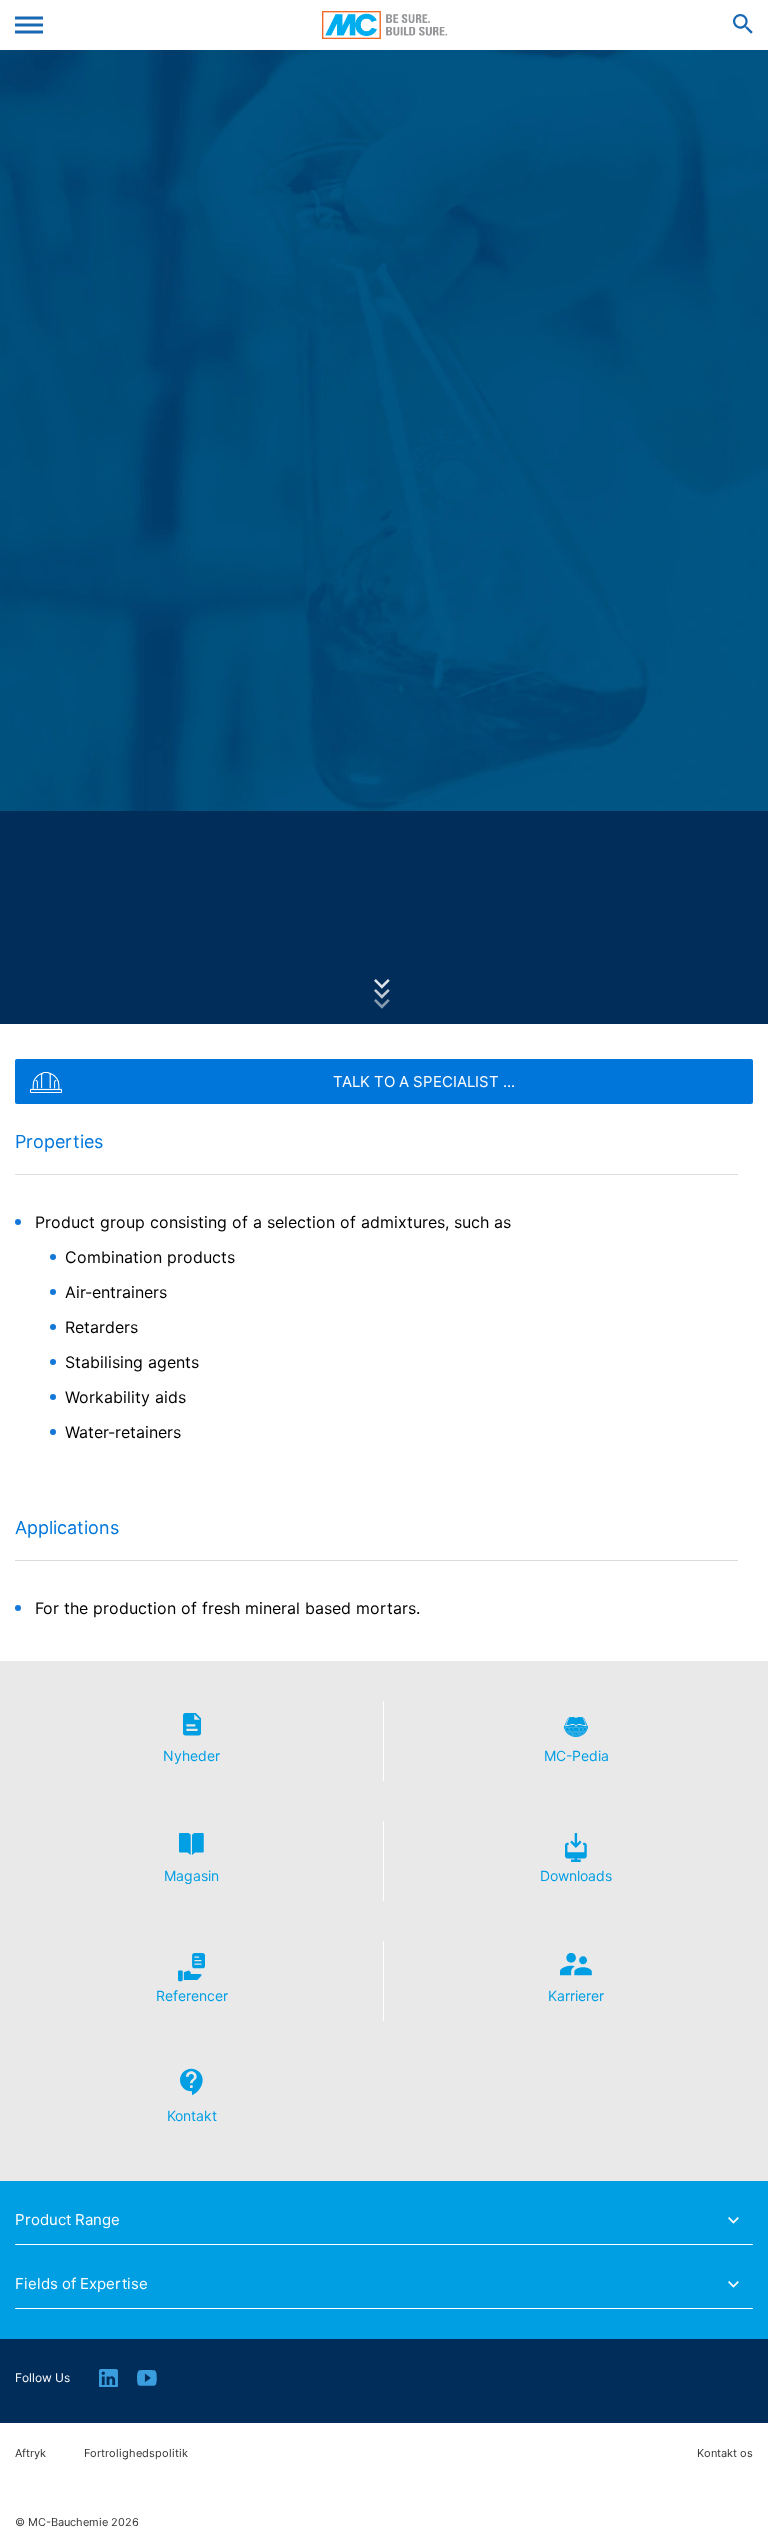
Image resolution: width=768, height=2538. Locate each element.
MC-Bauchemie (384, 25)
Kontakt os (725, 2453)
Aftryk (30, 2453)
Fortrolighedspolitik (136, 2453)
